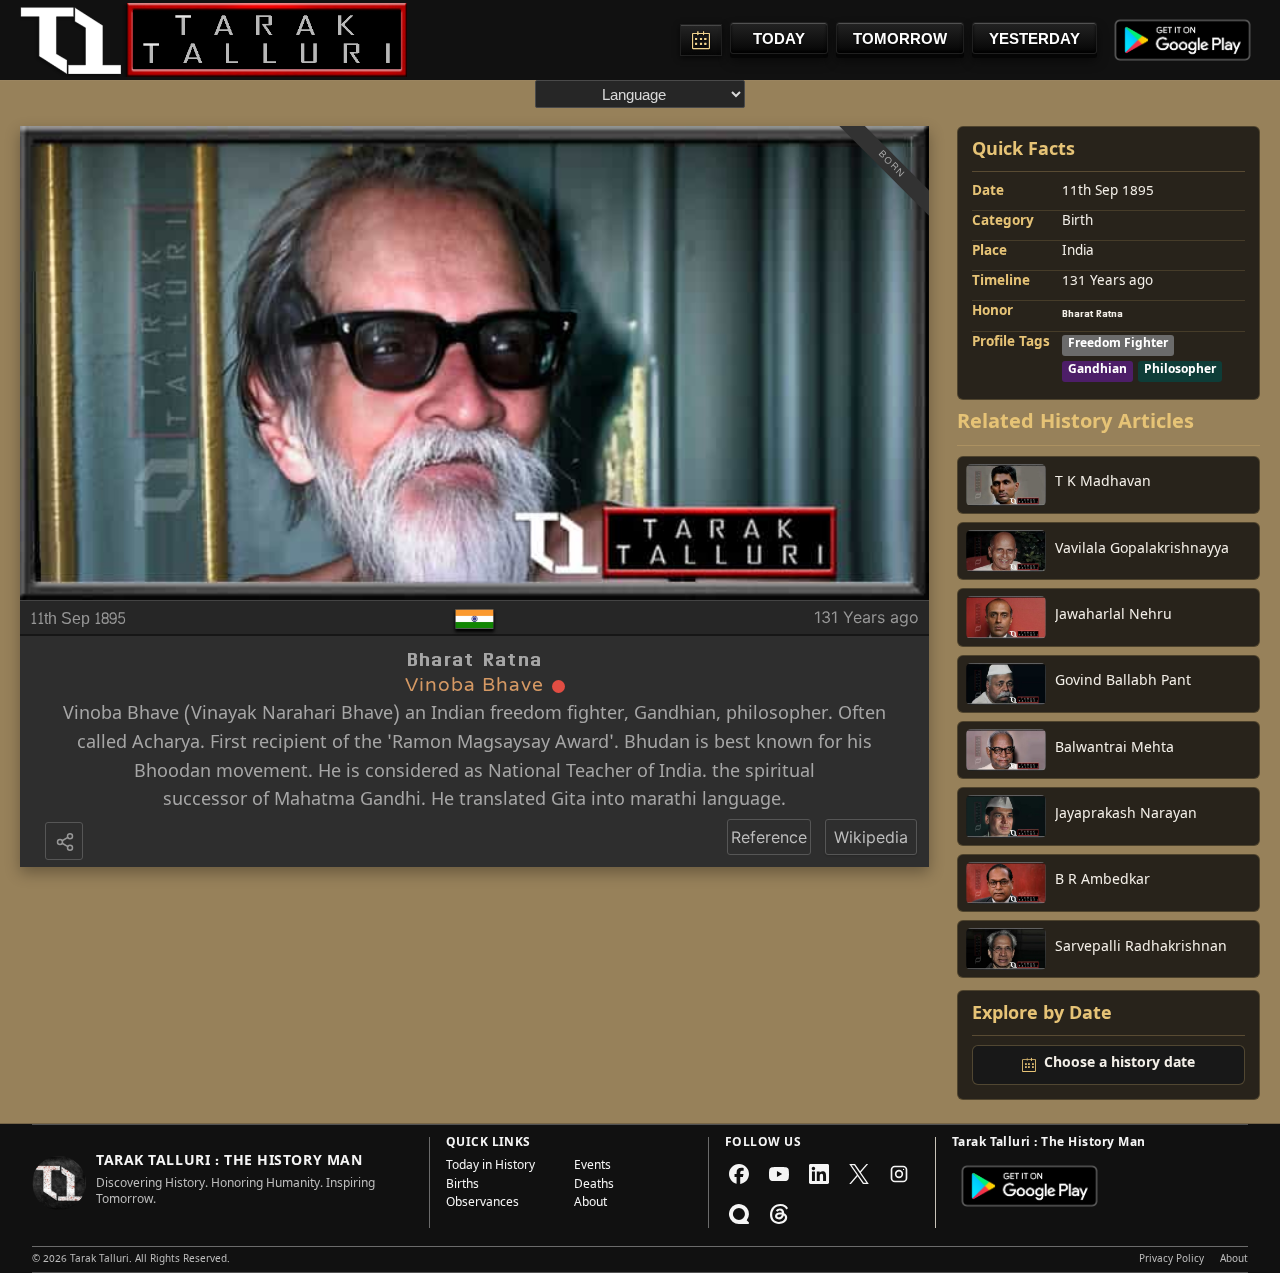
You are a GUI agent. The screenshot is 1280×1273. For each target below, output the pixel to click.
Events (592, 1167)
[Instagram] (899, 1174)
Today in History (490, 1167)
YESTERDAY (1034, 38)
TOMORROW (900, 38)
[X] (859, 1174)
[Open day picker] (701, 40)
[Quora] (739, 1214)
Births (462, 1186)
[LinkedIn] (819, 1174)
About (590, 1204)
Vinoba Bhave (121, 715)
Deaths (594, 1186)
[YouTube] (779, 1174)
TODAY (779, 38)
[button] (66, 843)
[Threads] (779, 1214)
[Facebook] (739, 1174)
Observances (482, 1204)
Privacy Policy (1171, 1260)
